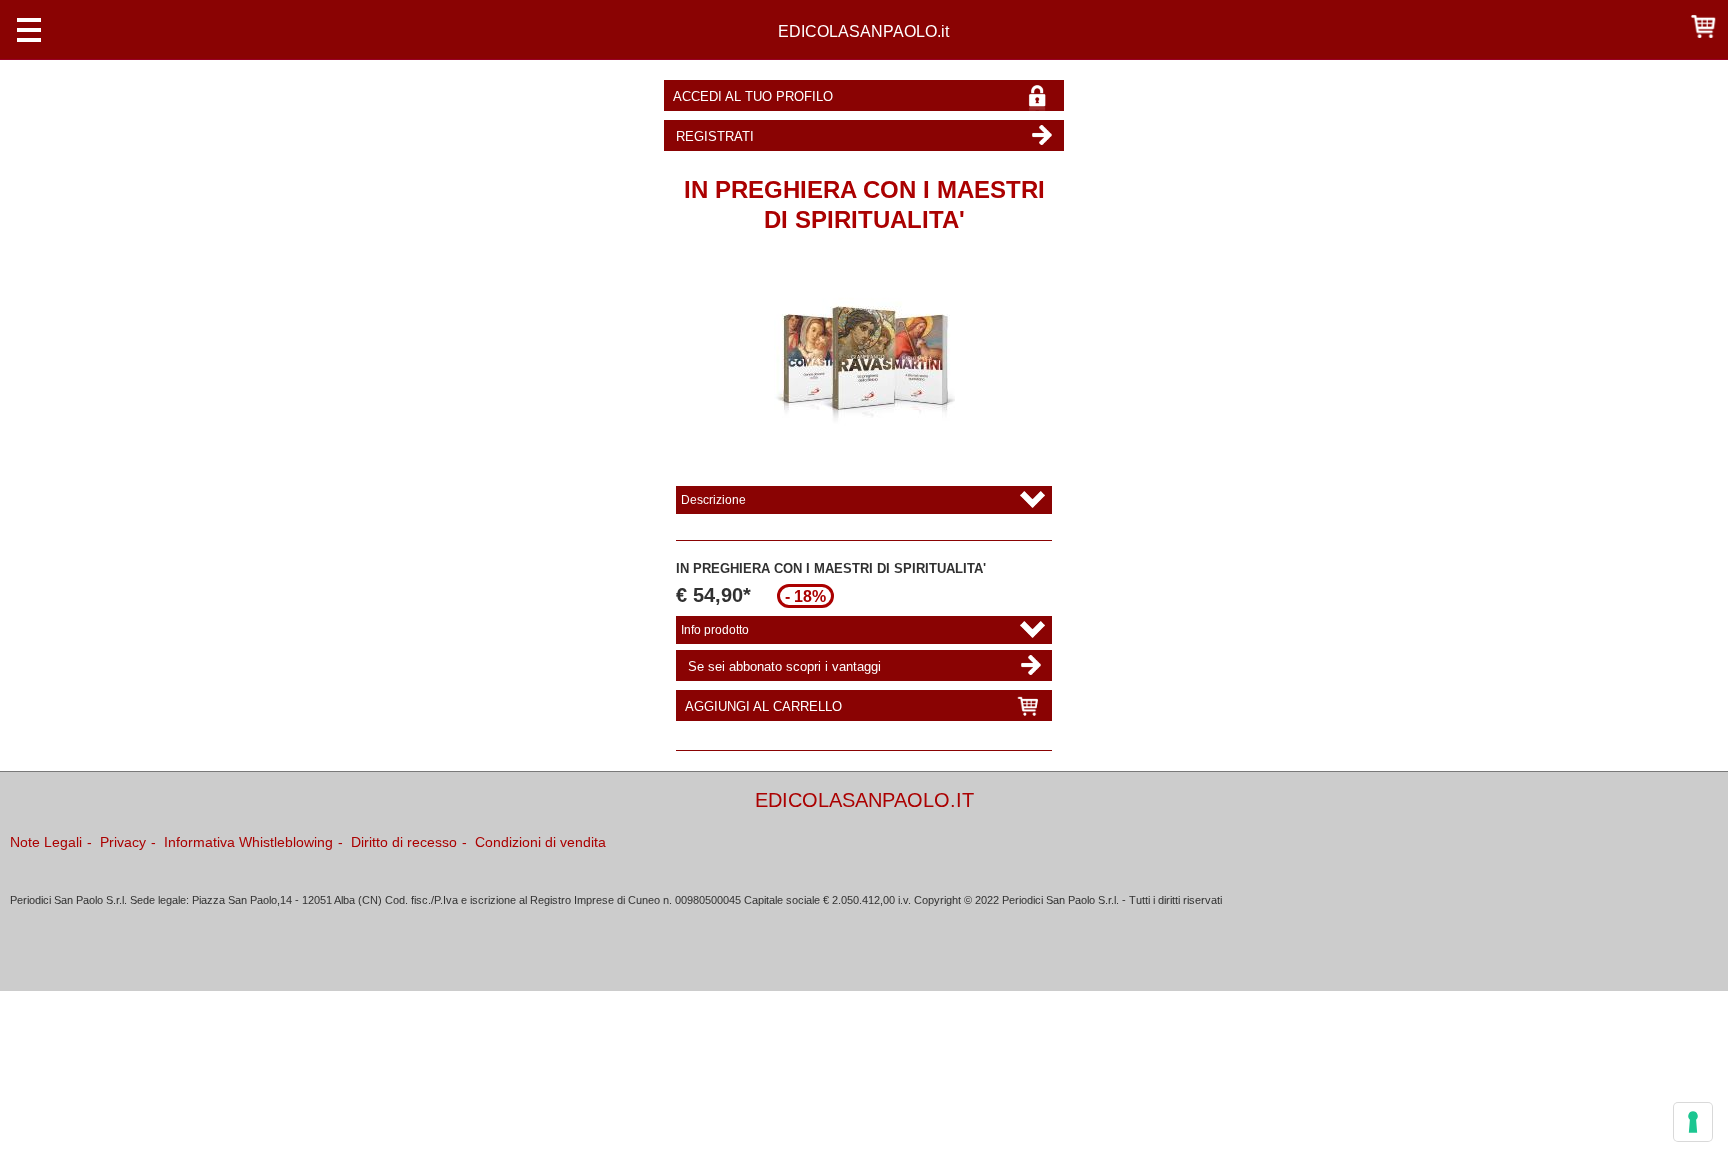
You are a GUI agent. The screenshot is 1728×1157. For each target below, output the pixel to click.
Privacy (123, 842)
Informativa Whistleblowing (248, 842)
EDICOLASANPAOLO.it (863, 31)
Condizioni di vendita (540, 842)
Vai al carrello (1703, 25)
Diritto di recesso (404, 842)
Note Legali (46, 842)
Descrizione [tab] (713, 500)
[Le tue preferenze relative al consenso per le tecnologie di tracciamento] (1693, 1122)
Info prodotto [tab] (715, 630)
